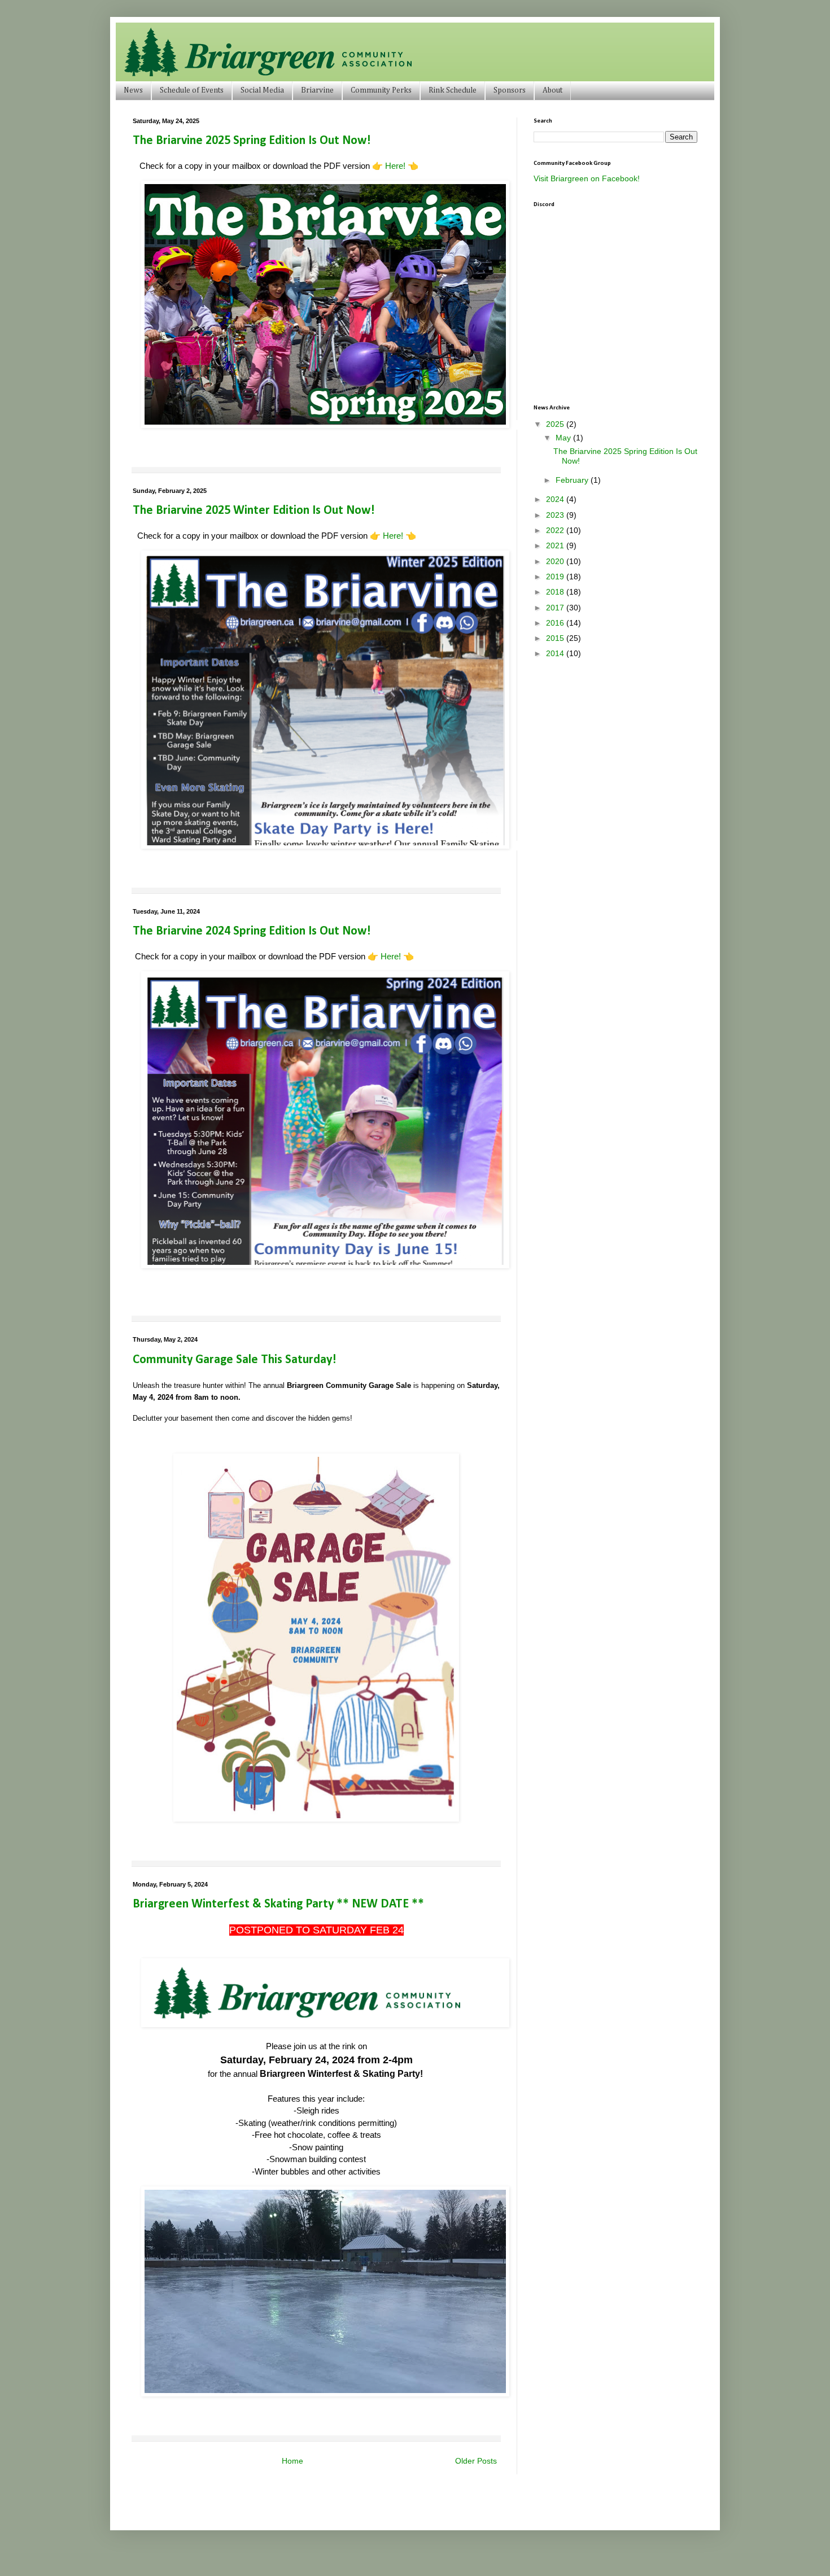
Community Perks (381, 90)
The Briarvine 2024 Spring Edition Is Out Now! (252, 931)
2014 (556, 653)
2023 (556, 515)
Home (292, 2461)
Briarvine (317, 90)
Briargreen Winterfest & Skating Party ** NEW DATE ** (278, 1904)
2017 (556, 608)
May (564, 438)
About (552, 90)
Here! (395, 166)
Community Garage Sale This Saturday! (235, 1360)
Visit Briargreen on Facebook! (587, 178)
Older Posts (476, 2461)
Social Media (262, 90)
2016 (556, 623)
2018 (556, 592)
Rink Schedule (453, 90)
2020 (556, 561)
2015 (556, 638)
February (573, 480)
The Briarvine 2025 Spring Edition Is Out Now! (252, 141)
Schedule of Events (192, 90)
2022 (556, 530)
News (133, 90)
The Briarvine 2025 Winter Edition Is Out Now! (254, 511)
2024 (556, 499)
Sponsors (510, 90)
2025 (556, 424)
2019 (556, 577)
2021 (556, 545)
